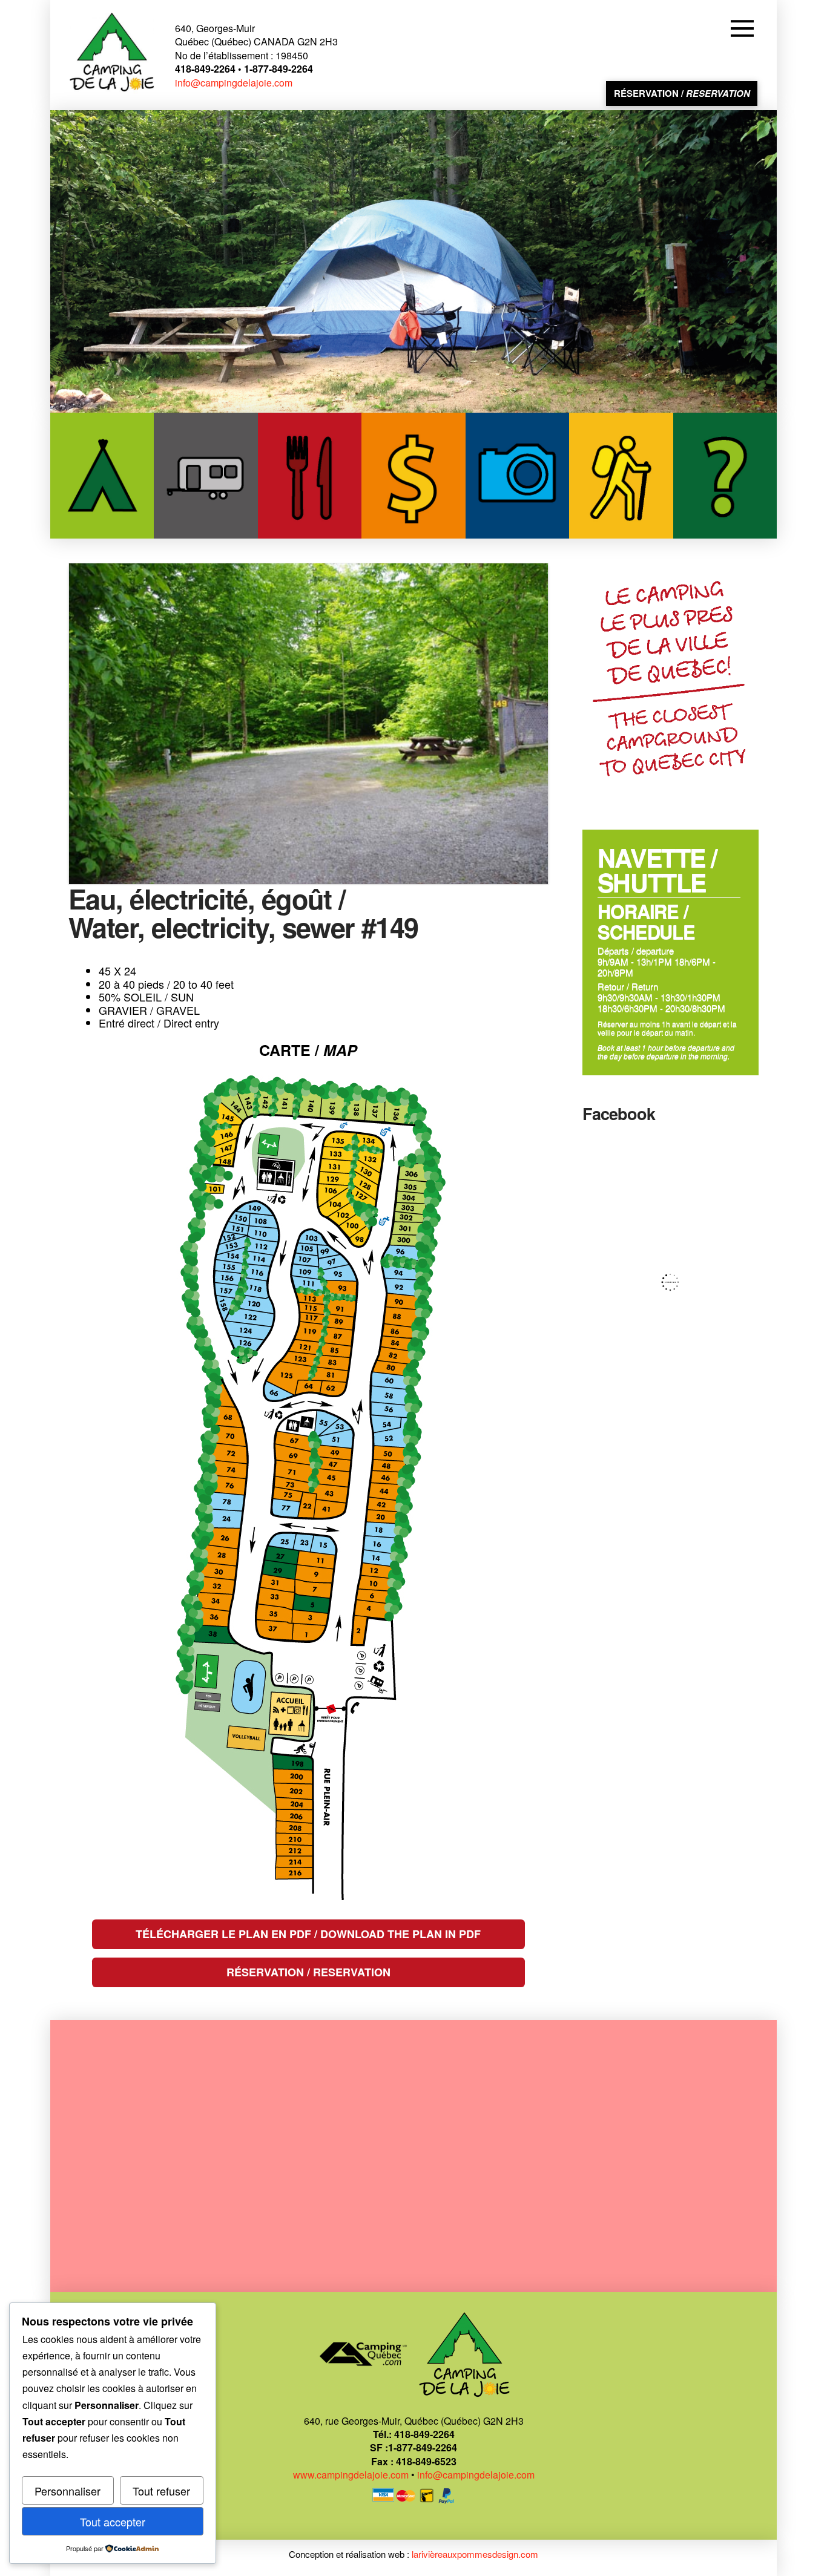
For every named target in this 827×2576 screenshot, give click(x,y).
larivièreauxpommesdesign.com (475, 2554)
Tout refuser (161, 2491)
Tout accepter (113, 2522)
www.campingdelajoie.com (351, 2475)
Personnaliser (68, 2491)
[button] (744, 28)
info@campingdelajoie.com (234, 83)
